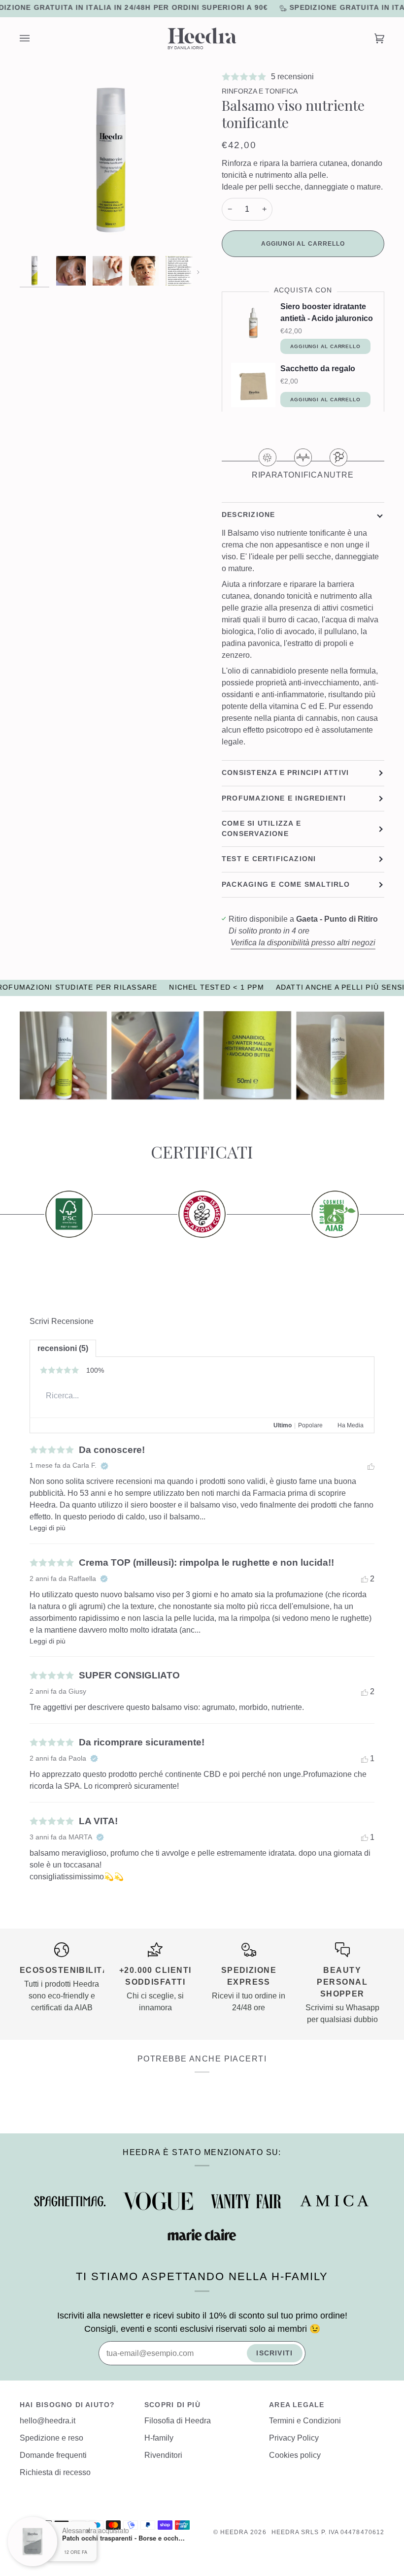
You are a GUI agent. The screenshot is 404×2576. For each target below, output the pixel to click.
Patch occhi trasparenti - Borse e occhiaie (124, 2538)
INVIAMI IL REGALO (266, 1385)
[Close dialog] (382, 1139)
